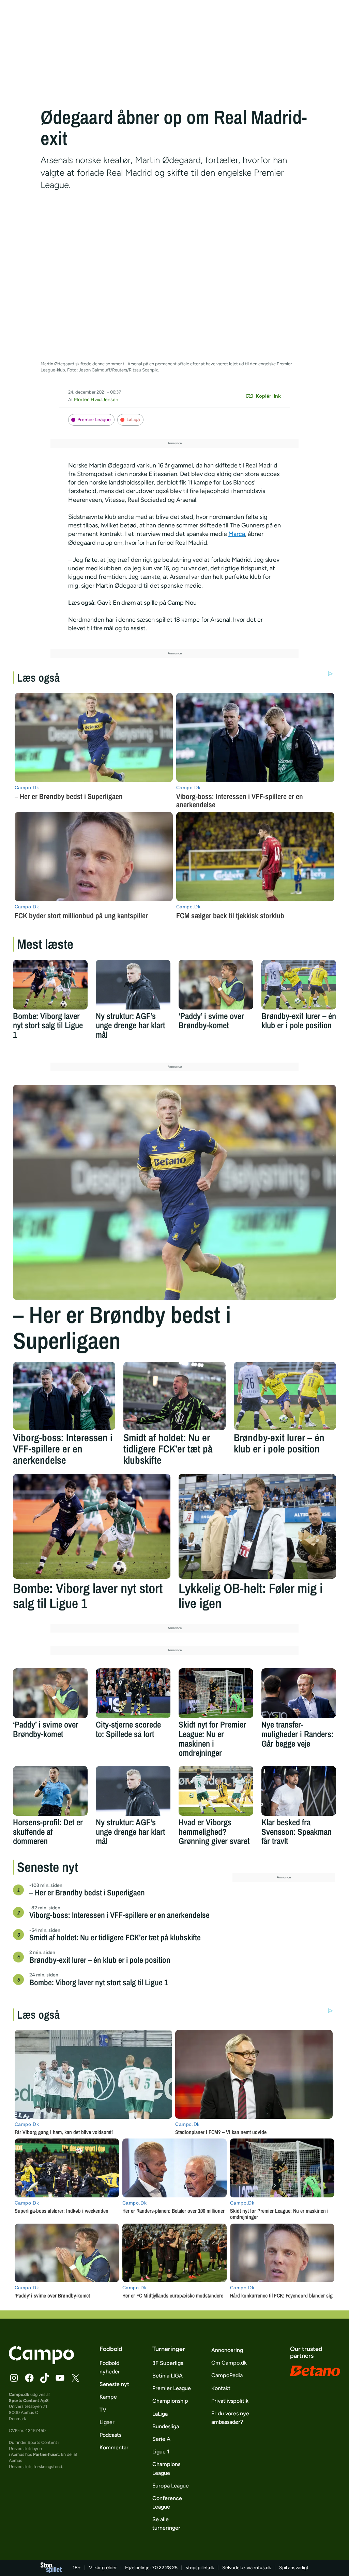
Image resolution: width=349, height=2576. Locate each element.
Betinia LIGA (168, 2376)
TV (103, 2410)
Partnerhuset (46, 2454)
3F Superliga (168, 2363)
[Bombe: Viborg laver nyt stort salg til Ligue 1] (50, 985)
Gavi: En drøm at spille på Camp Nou (147, 603)
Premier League (94, 420)
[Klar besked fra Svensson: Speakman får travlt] (299, 1791)
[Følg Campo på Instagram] (14, 2378)
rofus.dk (262, 2568)
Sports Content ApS (29, 2400)
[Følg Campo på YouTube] (60, 2378)
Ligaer (107, 2422)
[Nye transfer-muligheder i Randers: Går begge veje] (299, 1693)
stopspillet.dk (200, 2568)
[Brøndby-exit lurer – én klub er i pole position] (299, 985)
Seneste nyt (114, 2384)
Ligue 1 (161, 2452)
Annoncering (227, 2350)
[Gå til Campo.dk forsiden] (41, 2362)
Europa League (171, 2486)
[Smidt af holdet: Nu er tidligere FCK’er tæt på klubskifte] (174, 1396)
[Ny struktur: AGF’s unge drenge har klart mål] (133, 985)
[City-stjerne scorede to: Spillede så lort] (133, 1693)
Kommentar (114, 2447)
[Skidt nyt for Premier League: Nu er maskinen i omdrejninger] (216, 1693)
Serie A (161, 2439)
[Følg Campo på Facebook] (29, 2378)
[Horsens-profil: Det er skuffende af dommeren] (50, 1791)
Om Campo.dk (229, 2363)
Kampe (108, 2397)
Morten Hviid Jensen (96, 400)
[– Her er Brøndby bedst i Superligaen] (174, 1192)
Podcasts (110, 2435)
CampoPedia (227, 2375)
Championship (170, 2401)
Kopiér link (268, 396)
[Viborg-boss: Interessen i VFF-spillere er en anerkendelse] (64, 1396)
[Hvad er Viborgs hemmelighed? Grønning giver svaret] (216, 1791)
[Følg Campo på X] (75, 2378)
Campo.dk (19, 2394)
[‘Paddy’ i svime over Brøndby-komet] (216, 985)
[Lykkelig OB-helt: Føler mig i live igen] (257, 1526)
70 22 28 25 (165, 2568)
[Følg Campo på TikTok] (45, 2378)
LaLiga (133, 420)
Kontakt (221, 2388)
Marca (237, 534)
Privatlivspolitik (230, 2401)
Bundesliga (166, 2426)
